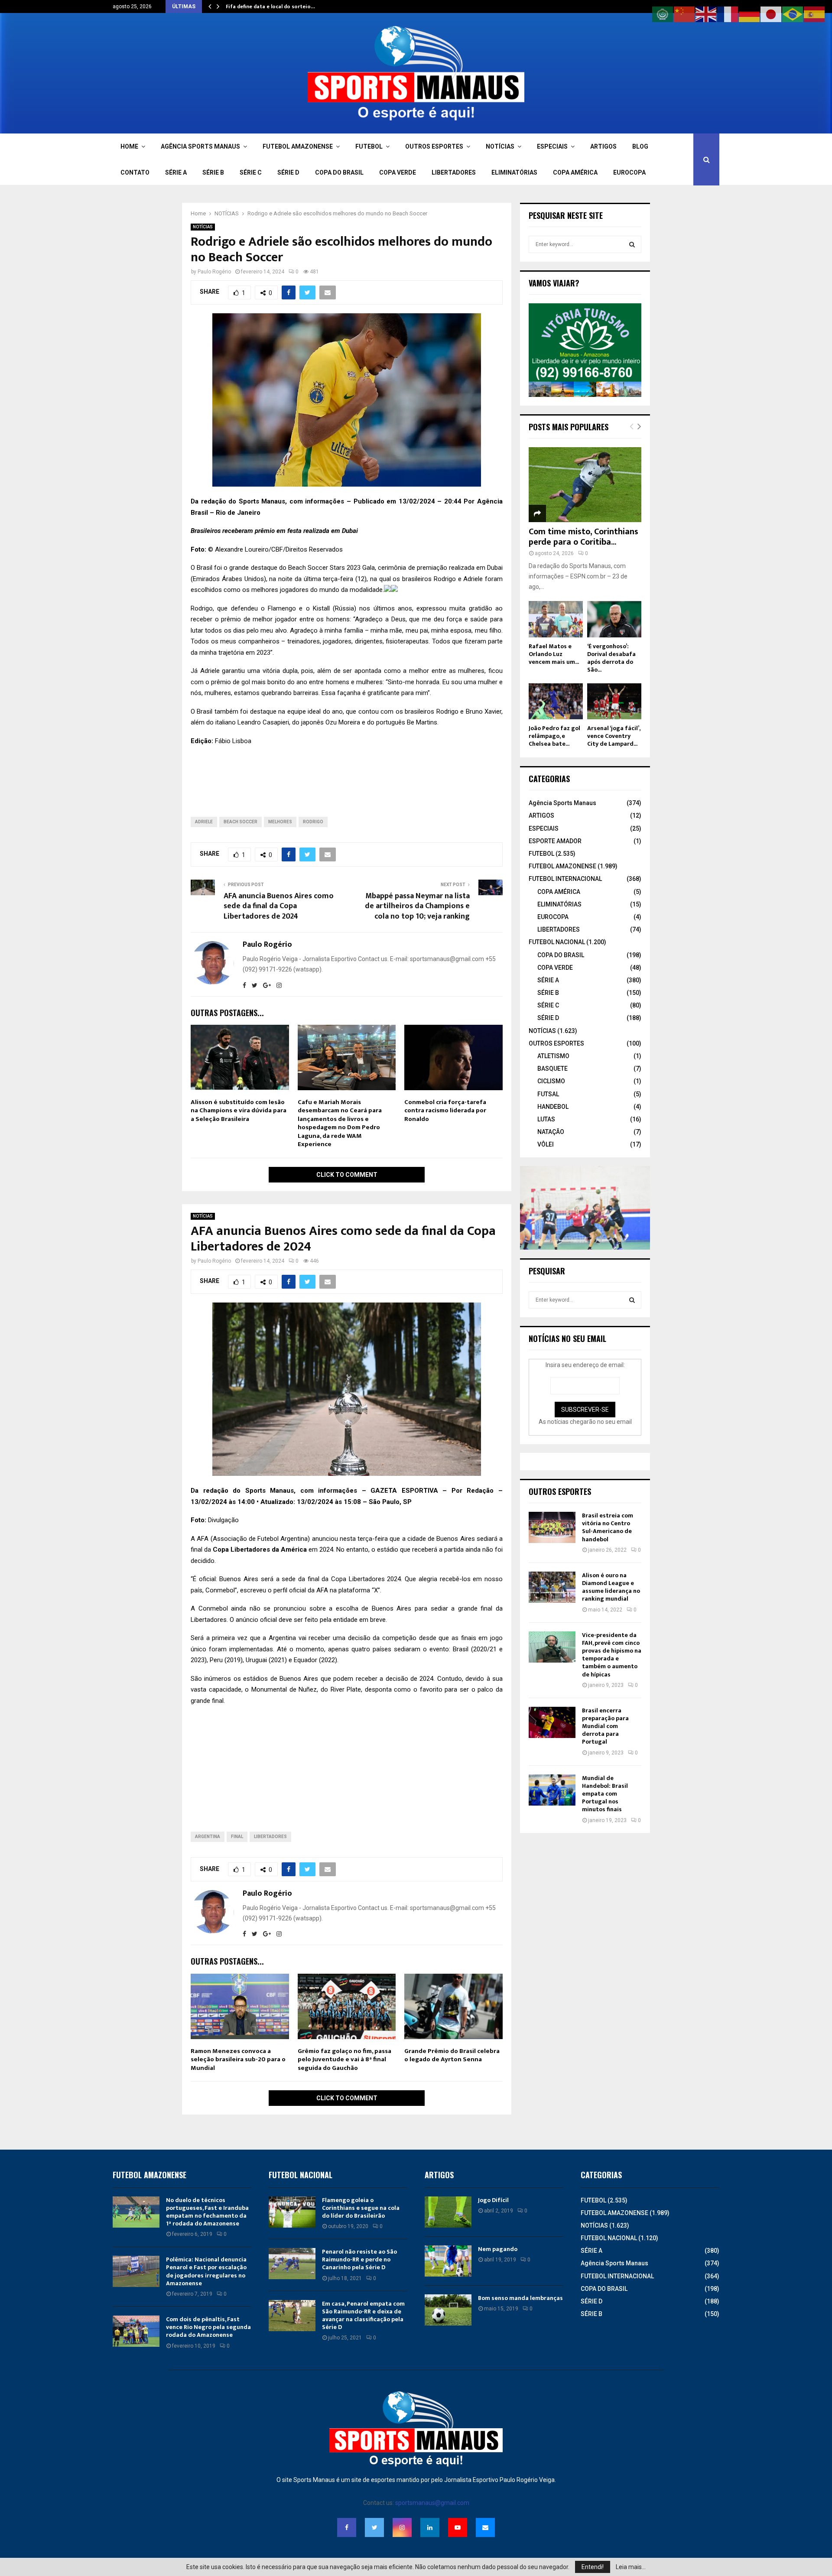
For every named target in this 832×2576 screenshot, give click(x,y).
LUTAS (546, 1119)
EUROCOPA (629, 172)
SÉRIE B (213, 172)
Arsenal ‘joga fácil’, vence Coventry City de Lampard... (614, 736)
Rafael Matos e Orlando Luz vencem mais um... (554, 654)
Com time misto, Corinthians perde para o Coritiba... (583, 537)
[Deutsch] (750, 14)
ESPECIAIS (552, 146)
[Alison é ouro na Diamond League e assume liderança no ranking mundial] (552, 1587)
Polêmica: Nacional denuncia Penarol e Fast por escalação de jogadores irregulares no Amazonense (206, 2271)
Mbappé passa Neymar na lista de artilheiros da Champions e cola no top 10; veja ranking (417, 906)
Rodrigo (313, 822)
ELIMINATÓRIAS (514, 172)
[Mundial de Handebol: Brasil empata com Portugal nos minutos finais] (552, 1790)
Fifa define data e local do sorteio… (270, 6)
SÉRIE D (288, 172)
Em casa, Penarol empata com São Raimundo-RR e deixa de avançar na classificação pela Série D (363, 2316)
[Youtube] (458, 2527)
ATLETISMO (553, 1056)
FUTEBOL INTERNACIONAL (565, 879)
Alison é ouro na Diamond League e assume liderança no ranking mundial (611, 1587)
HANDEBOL (553, 1107)
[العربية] (663, 14)
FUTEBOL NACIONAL (557, 942)
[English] (706, 14)
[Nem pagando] (448, 2261)
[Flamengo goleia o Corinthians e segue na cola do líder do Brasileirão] (292, 2212)
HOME (129, 146)
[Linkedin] (430, 2527)
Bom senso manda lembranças (520, 2298)
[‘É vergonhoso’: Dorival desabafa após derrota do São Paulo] (614, 619)
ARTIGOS (603, 146)
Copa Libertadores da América (260, 1549)
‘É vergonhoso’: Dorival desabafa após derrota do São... (611, 658)
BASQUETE (552, 1069)
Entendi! (593, 2567)
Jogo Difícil (493, 2200)
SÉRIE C (251, 172)
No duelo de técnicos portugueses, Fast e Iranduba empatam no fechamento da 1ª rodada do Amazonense (207, 2212)
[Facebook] (347, 2527)
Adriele (204, 822)
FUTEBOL (369, 146)
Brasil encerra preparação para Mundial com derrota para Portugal (605, 1726)
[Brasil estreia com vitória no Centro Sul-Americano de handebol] (552, 1527)
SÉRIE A (176, 172)
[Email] (485, 2527)
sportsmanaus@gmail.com (432, 2503)
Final (237, 1837)
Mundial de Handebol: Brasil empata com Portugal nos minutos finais (605, 1794)
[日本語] (771, 14)
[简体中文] (685, 14)
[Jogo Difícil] (448, 2212)
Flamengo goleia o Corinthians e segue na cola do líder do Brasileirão (361, 2208)
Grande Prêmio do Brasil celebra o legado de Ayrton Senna (452, 2055)
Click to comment (347, 1175)
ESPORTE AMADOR (555, 841)
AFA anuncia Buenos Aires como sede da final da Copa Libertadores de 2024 (279, 906)
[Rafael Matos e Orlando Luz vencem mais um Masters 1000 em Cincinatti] (556, 619)
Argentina (208, 1837)
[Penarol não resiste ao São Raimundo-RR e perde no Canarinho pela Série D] (292, 2264)
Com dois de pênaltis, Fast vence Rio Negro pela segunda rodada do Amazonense (208, 2327)
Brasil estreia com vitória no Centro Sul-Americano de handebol (608, 1527)
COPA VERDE (398, 172)
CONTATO (135, 172)
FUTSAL (548, 1094)
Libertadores (270, 1837)
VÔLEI (546, 1144)
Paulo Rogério (214, 272)
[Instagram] (402, 2527)
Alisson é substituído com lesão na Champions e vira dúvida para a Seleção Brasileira (239, 1111)
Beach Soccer (240, 822)
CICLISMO (551, 1081)
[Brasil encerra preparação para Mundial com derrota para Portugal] (552, 1722)
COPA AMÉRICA (575, 172)
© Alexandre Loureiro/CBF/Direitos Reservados (275, 549)
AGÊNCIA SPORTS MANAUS (200, 146)
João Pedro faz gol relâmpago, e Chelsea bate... (554, 736)
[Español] (815, 14)
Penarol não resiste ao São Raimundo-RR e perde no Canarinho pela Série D (359, 2259)
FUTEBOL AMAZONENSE (298, 146)
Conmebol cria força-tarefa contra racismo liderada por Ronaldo (445, 1111)
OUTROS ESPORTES (434, 146)
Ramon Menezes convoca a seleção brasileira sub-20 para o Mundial (238, 2060)
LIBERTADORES (454, 172)
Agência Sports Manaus (562, 803)
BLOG (640, 146)
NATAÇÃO (551, 1132)
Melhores (280, 822)
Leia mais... (631, 2567)
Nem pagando (498, 2249)
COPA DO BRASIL (339, 172)
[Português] (793, 14)
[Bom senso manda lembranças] (448, 2310)
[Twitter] (374, 2527)
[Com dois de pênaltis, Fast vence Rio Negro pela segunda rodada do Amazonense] (136, 2331)
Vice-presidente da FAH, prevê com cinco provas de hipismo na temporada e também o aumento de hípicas (612, 1655)
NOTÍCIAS (500, 146)
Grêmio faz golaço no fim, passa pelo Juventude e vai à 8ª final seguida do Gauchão (344, 2060)
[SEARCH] (632, 244)
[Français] (728, 14)
